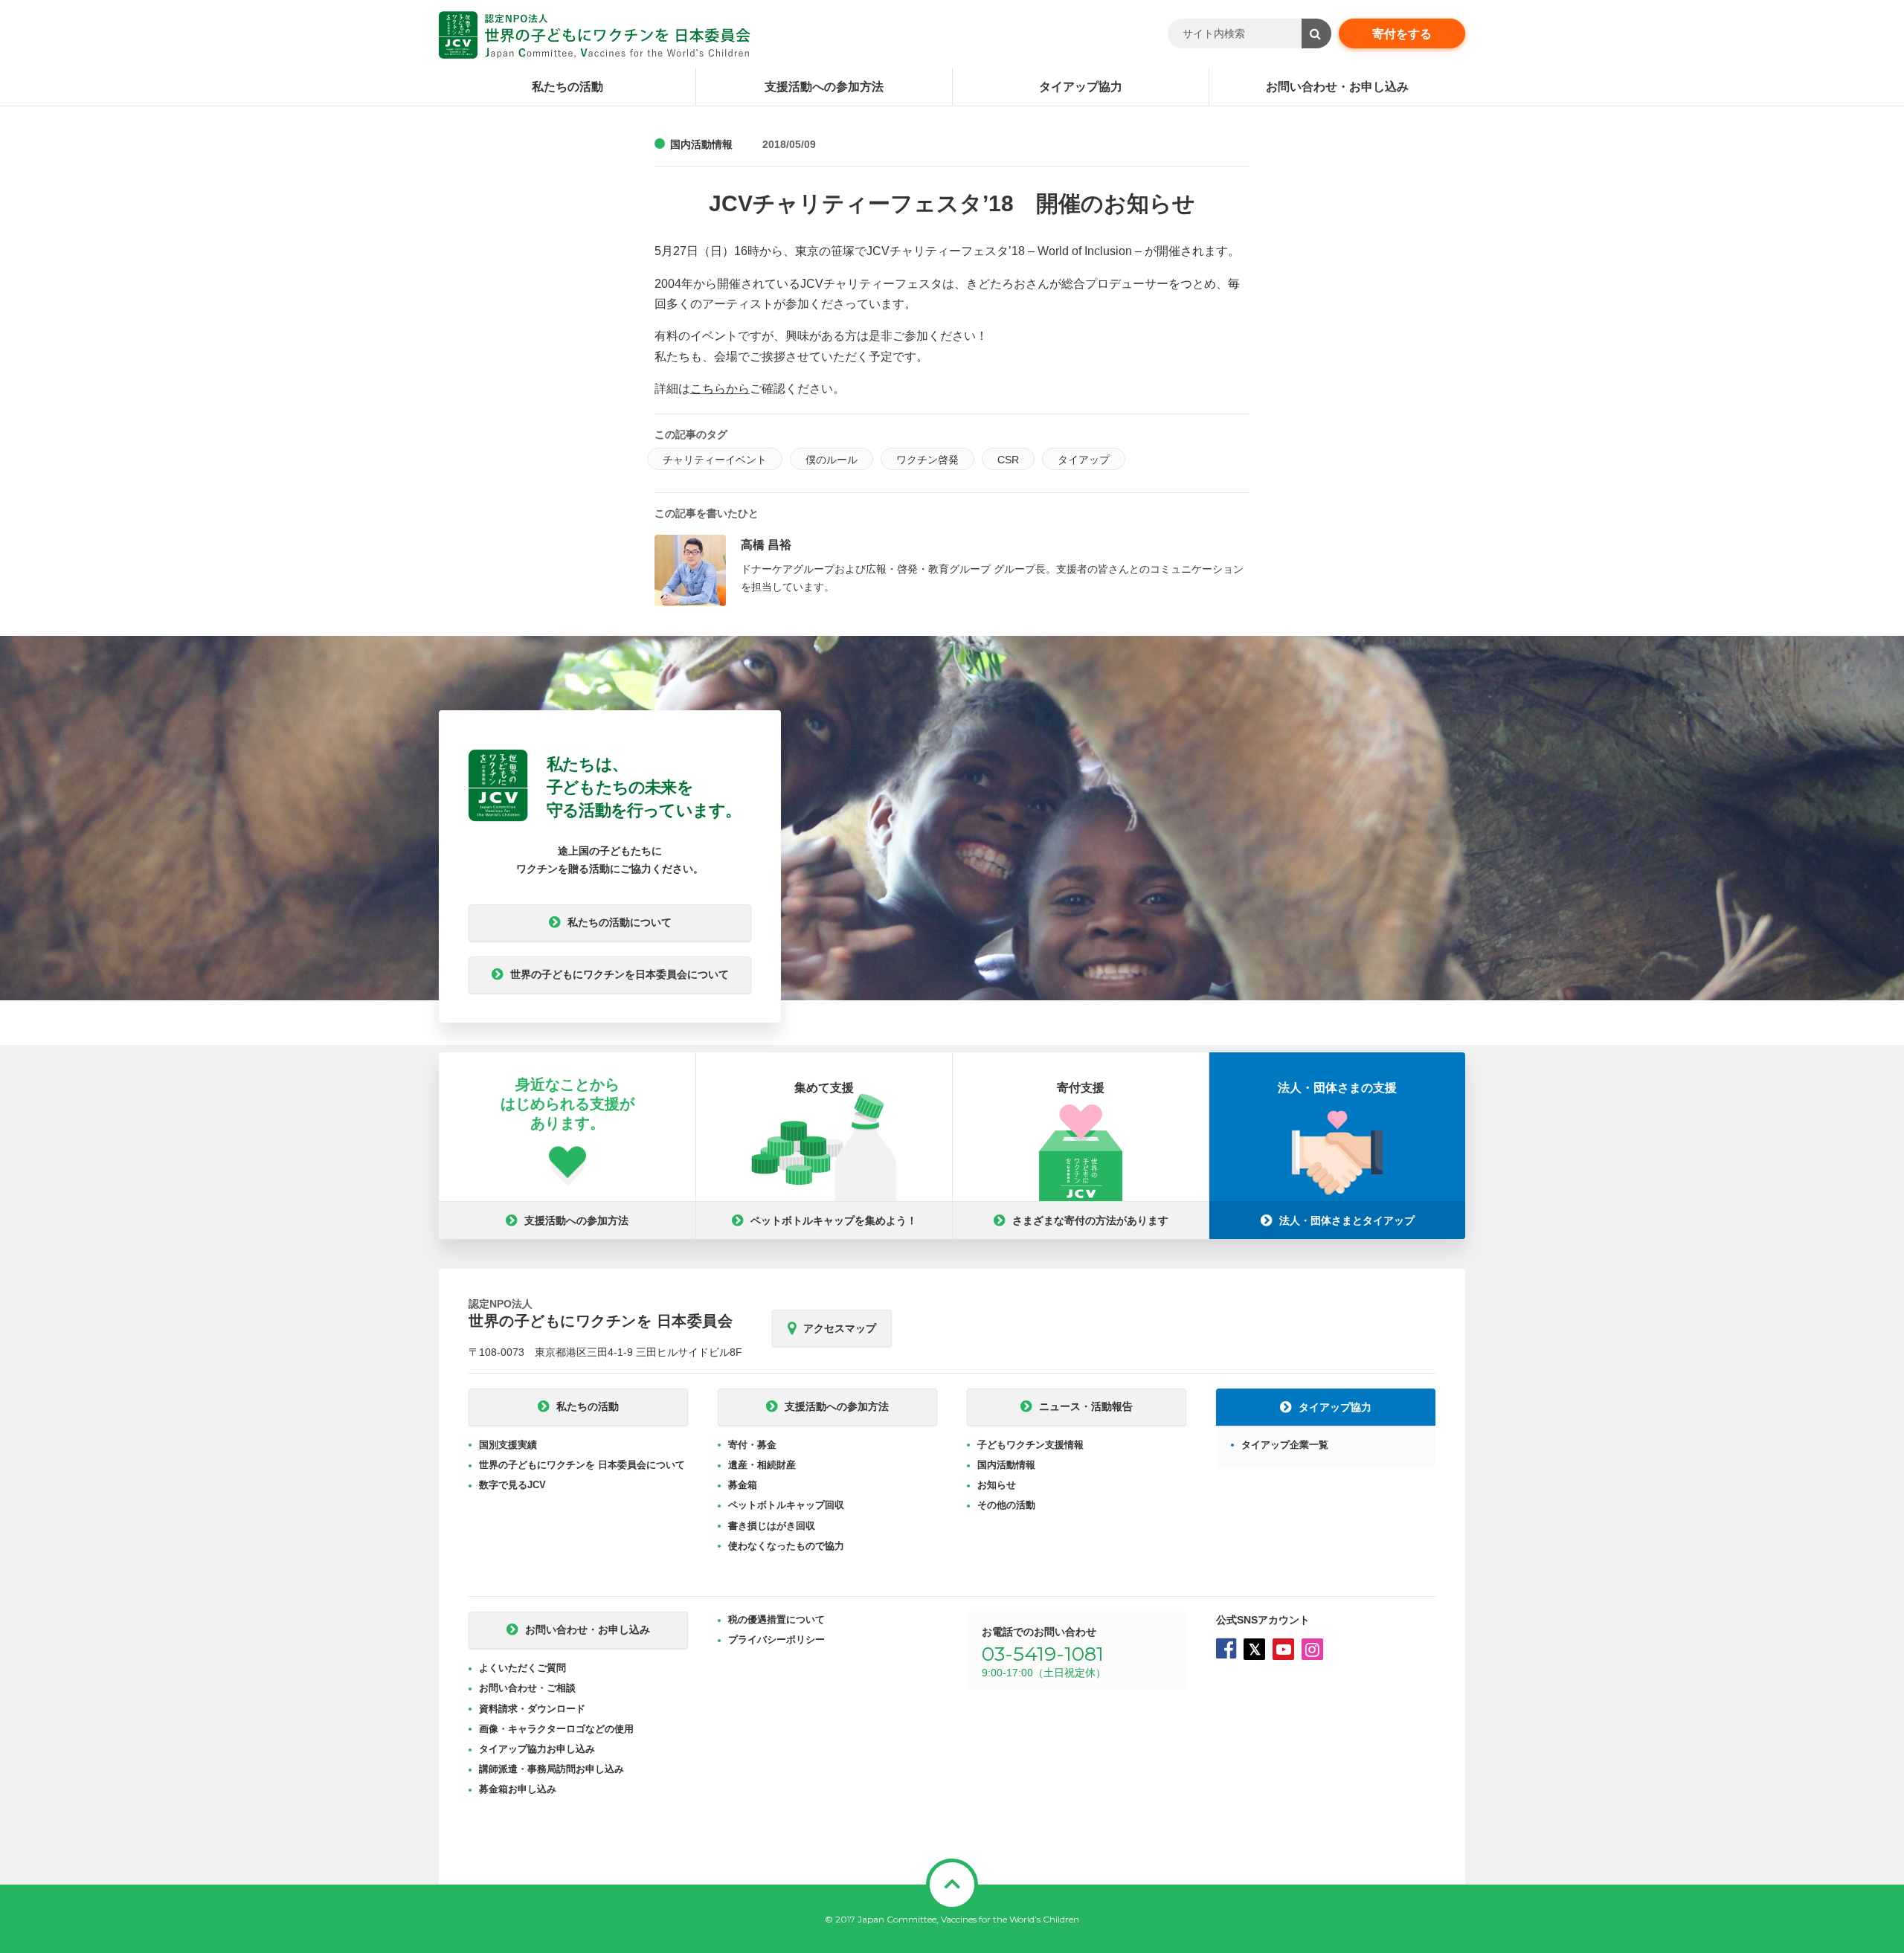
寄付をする (1402, 34)
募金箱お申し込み (518, 1789)
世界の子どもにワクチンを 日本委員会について (582, 1465)
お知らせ (997, 1485)
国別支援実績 (508, 1445)
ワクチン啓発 (927, 460)
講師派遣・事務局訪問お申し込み (551, 1769)
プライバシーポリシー (776, 1640)
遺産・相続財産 (762, 1465)
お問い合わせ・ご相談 (527, 1688)
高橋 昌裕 (766, 545)
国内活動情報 (701, 144)
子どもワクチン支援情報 (1030, 1445)
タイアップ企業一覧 (1285, 1445)
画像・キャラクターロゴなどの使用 (556, 1729)
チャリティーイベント (715, 460)
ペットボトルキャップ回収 (786, 1505)
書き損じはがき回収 (772, 1526)
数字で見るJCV (512, 1485)
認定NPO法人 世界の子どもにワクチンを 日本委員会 (595, 35)
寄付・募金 (752, 1445)
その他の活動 (1006, 1505)
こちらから (720, 389)
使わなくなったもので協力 (786, 1546)
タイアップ (1084, 460)
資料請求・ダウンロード (532, 1709)
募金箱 (743, 1485)
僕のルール (832, 460)
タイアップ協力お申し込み (537, 1749)
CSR (1008, 460)
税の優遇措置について (776, 1619)
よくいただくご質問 (522, 1668)
